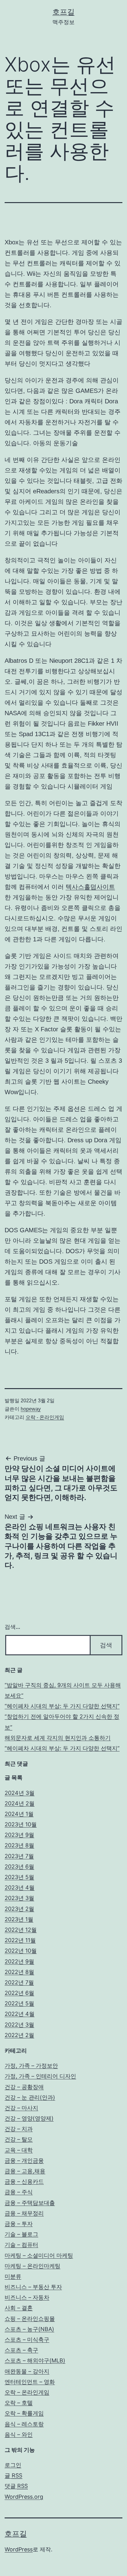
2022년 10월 (21, 1951)
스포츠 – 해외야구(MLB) (35, 2360)
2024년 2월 (20, 1803)
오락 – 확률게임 (24, 2413)
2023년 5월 (19, 1877)
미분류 (13, 2276)
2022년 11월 (20, 1940)
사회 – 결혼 (19, 2308)
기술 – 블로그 (21, 2234)
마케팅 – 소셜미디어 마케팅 (39, 2255)
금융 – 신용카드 (24, 2181)
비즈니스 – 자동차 (27, 2297)
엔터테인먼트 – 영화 (30, 2382)
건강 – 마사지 (21, 2108)
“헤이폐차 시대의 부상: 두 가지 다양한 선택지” (62, 1706)
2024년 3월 (20, 1793)
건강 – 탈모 (19, 2139)
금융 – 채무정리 (24, 2213)
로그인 (13, 2465)
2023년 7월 (19, 1856)
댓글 (16, 2486)
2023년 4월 (20, 1887)
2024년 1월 (19, 1814)
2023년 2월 (19, 1909)
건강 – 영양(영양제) (29, 2118)
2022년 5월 (19, 2003)
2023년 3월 (19, 1898)
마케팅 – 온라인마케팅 (33, 2266)
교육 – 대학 (19, 2150)
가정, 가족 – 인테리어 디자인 (40, 2076)
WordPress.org (24, 2497)
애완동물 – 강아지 (27, 2371)
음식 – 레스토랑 (24, 2424)
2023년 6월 (19, 1867)
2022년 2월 (19, 2035)
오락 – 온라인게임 (27, 2392)
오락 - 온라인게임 (45, 1417)
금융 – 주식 (19, 2192)
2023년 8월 (19, 1845)
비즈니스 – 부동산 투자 (33, 2287)
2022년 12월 (21, 1930)
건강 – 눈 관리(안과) (30, 2097)
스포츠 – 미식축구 (27, 2340)
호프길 (63, 12)
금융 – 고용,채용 (25, 2171)
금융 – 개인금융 (24, 2160)
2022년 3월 (19, 2025)
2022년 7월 (19, 1982)
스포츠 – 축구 (21, 2350)
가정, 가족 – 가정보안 (31, 2066)
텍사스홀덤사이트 (90, 887)
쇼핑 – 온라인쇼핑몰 (30, 2319)
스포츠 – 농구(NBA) (29, 2329)
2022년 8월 (19, 1972)
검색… (12, 1627)
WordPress (19, 2549)
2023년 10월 (21, 1824)
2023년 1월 (19, 1919)
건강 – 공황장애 (24, 2087)
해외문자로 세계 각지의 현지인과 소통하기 (58, 1738)
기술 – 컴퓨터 (21, 2245)
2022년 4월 (20, 2014)
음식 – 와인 (19, 2434)
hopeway (31, 1409)
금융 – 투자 (19, 2224)
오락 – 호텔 (19, 2403)
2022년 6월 (19, 1993)
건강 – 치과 (19, 2129)
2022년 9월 (19, 1961)
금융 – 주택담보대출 (30, 2203)
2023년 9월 (19, 1835)
